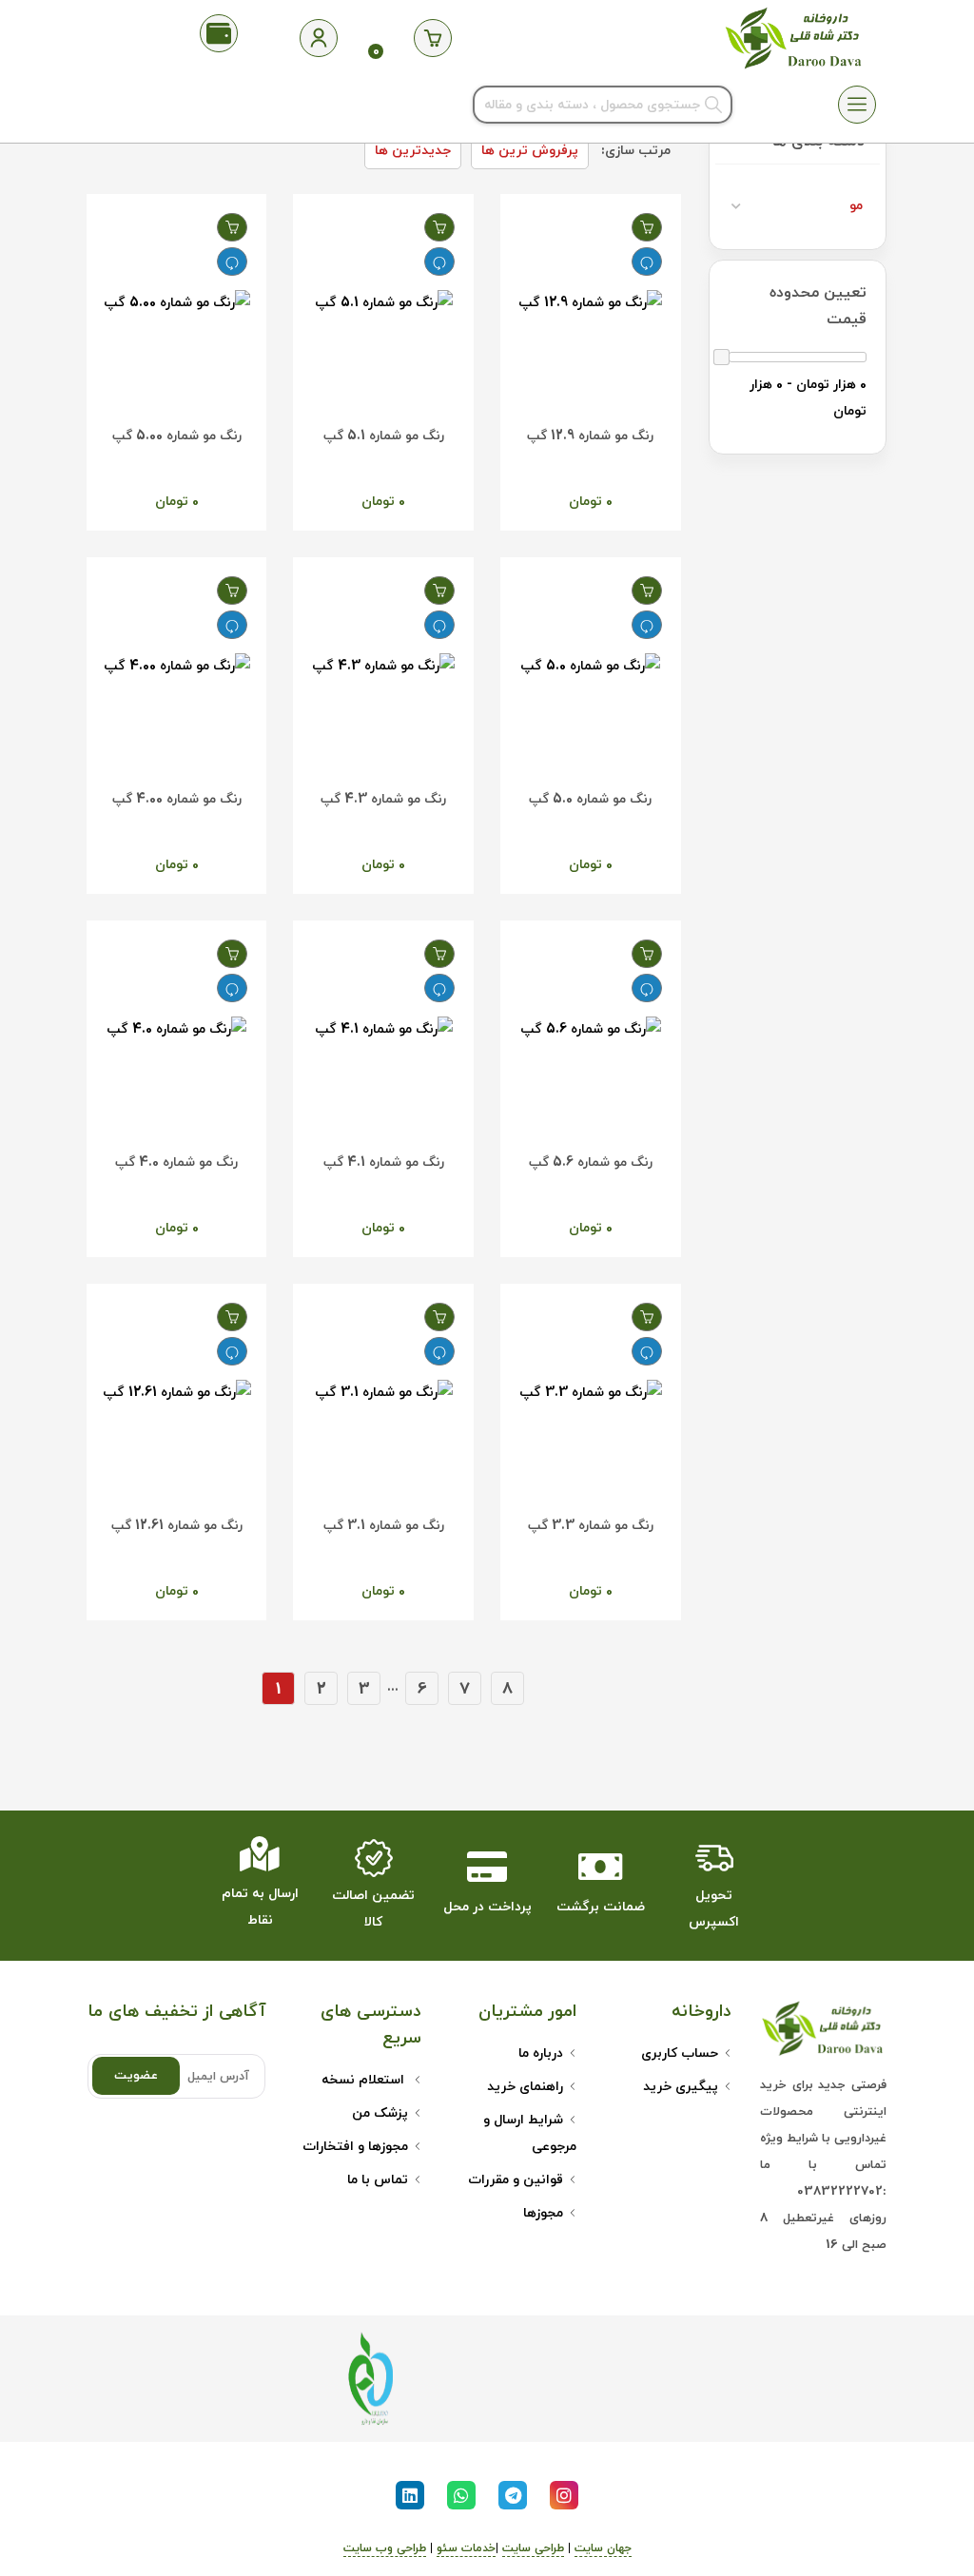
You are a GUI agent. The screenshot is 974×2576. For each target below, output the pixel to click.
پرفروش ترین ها (530, 151)
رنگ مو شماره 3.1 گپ (384, 1526)
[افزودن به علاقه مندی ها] (647, 227)
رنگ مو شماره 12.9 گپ (590, 436)
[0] (433, 38)
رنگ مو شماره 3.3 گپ (591, 1526)
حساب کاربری (680, 2053)
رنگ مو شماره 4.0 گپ (176, 1162)
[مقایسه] (647, 261)
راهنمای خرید (525, 2087)
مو (856, 206)
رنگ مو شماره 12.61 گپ (177, 1526)
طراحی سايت (533, 2548)
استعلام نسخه (365, 2080)
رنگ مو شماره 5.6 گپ (591, 1162)
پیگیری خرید (681, 2087)
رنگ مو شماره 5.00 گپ (177, 436)
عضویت (136, 2076)
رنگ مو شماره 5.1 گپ (384, 436)
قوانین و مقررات (516, 2180)
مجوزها (543, 2213)
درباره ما (541, 2053)
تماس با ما (378, 2180)
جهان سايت (603, 2548)
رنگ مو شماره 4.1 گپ (384, 1162)
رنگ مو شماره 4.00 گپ (177, 799)
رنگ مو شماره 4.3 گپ (383, 799)
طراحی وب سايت (385, 2548)
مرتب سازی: (636, 151)
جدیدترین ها (413, 151)
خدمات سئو (466, 2548)
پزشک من (380, 2113)
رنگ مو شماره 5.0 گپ (590, 799)
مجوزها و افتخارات (355, 2147)
